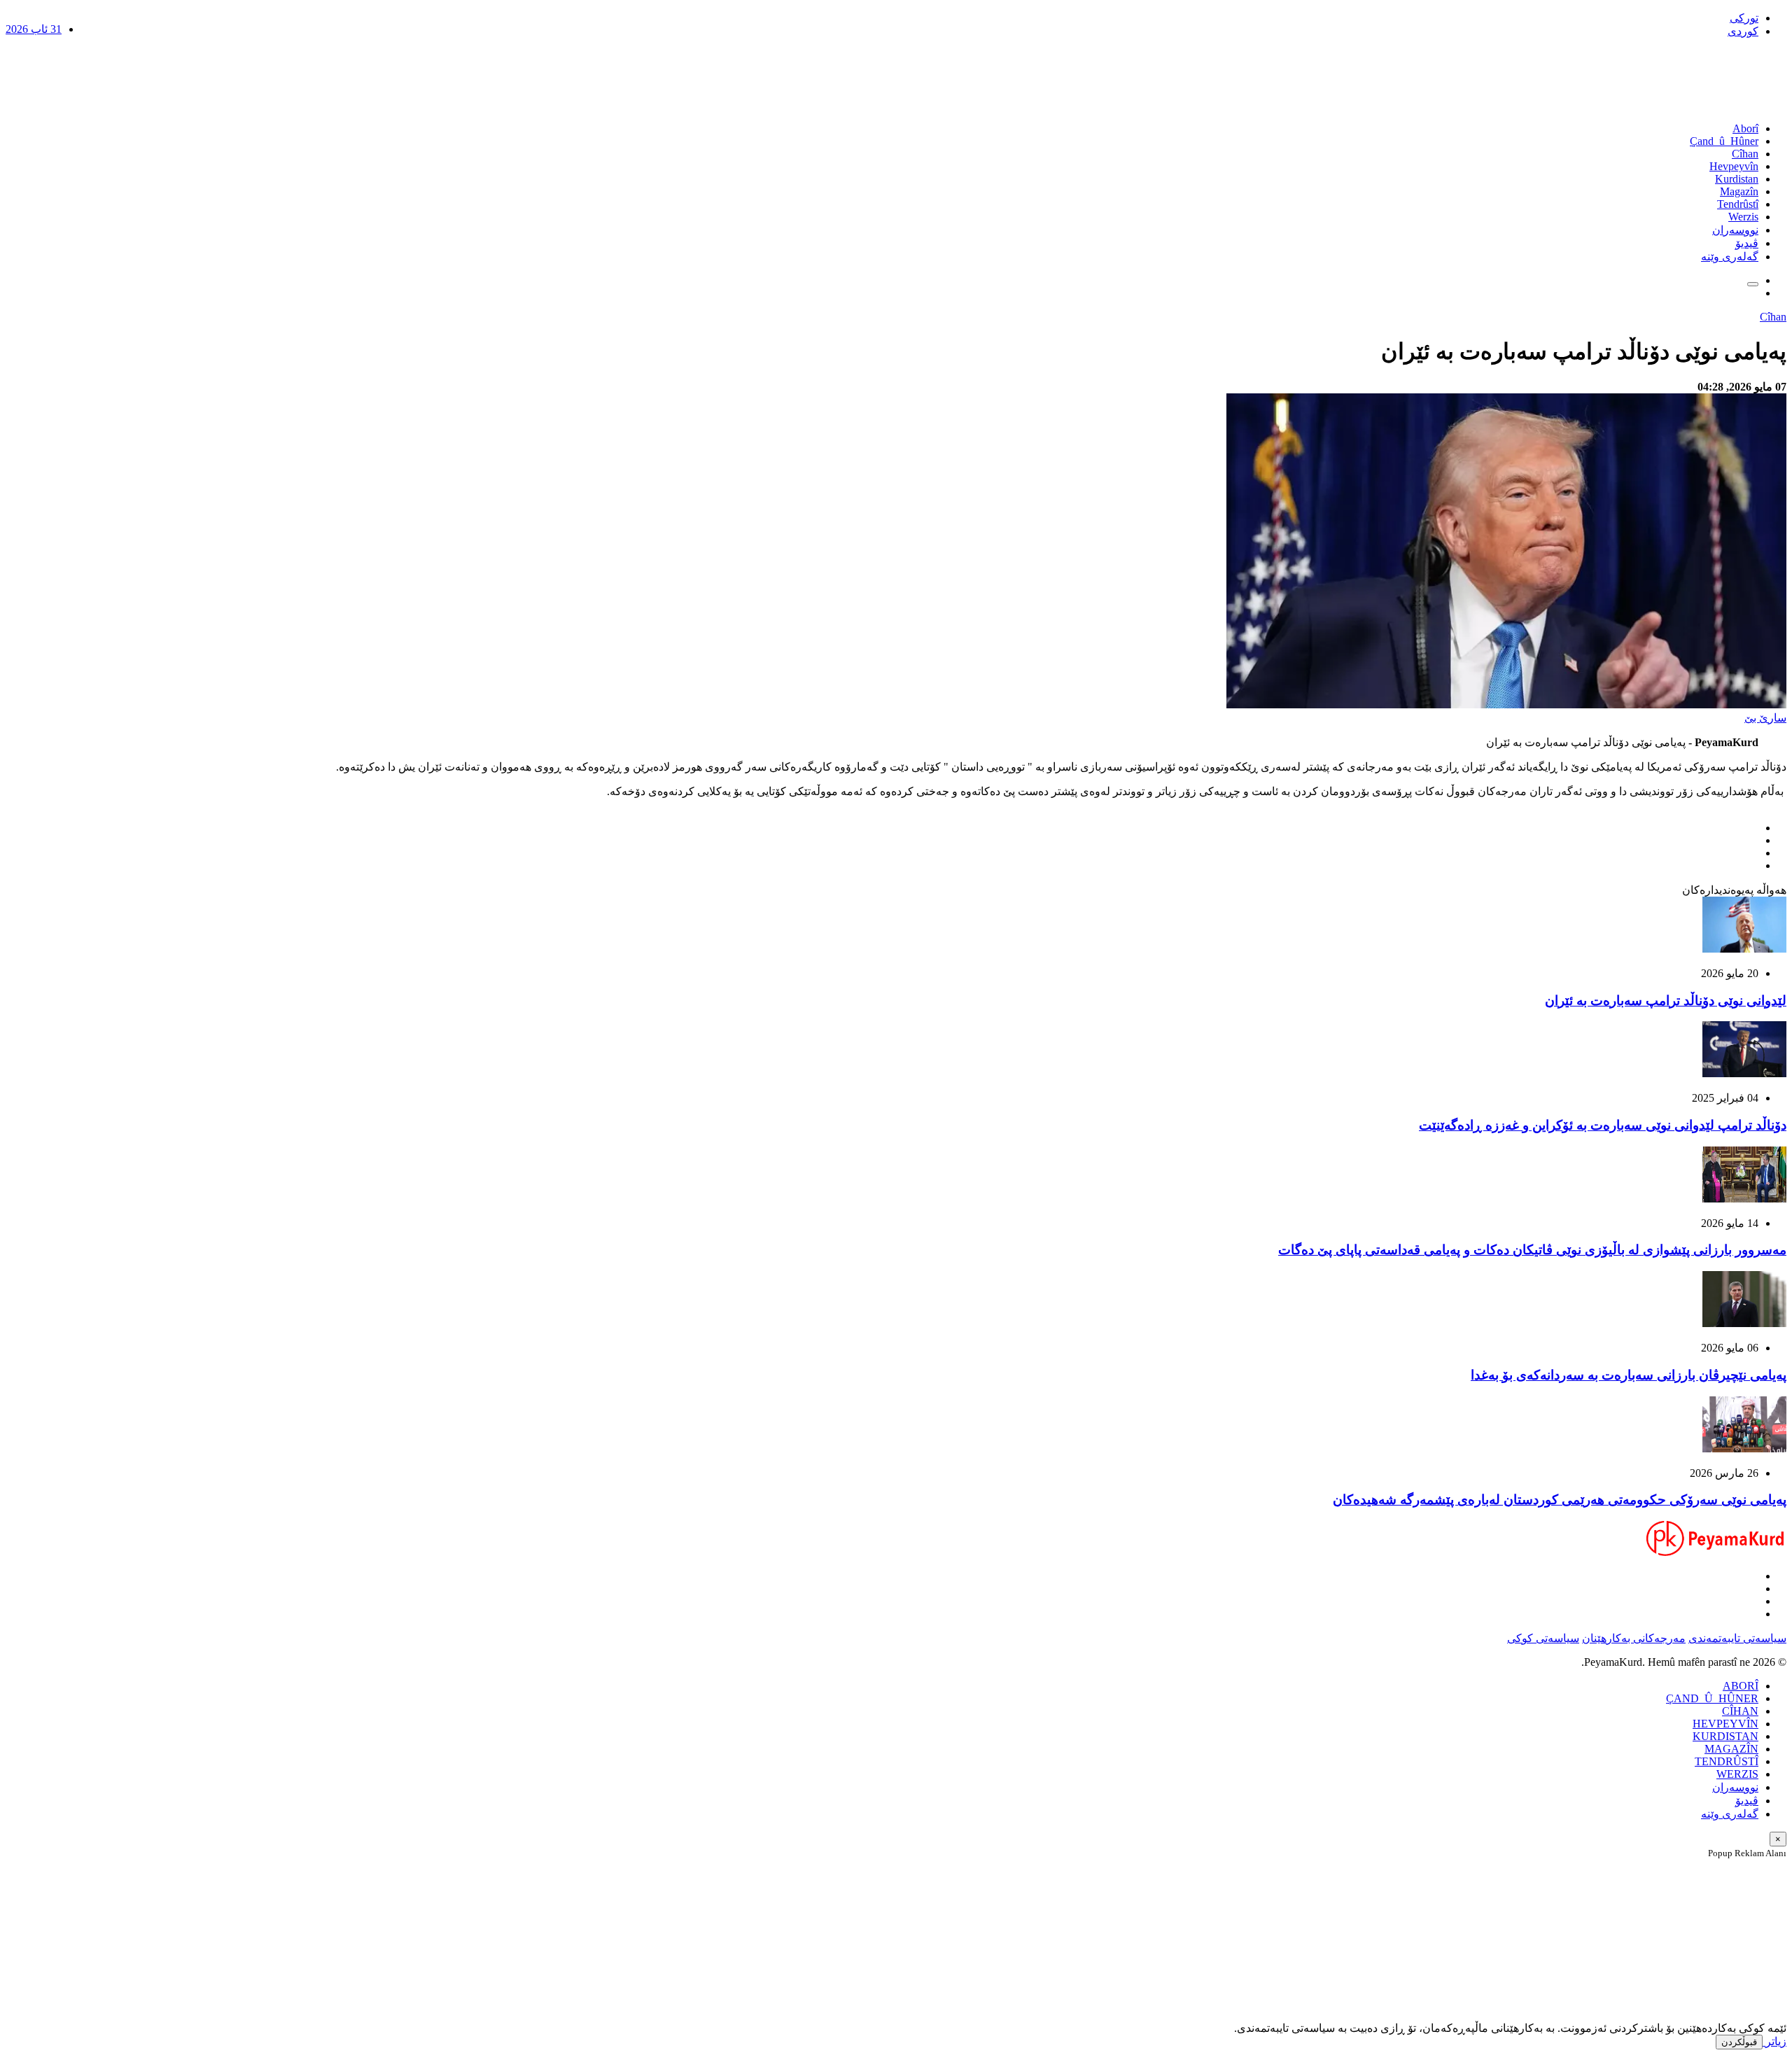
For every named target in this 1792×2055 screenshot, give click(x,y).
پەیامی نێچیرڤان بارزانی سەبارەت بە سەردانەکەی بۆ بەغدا (1629, 1375)
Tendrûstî (1738, 204)
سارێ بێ (1765, 718)
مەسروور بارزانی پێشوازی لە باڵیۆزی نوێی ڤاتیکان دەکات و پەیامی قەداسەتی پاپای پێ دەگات (1532, 1250)
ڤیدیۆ (1747, 243)
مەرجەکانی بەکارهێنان (1634, 1638)
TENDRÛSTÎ (1727, 1761)
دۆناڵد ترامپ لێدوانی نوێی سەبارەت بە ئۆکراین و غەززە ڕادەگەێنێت (1603, 1125)
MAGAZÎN (1731, 1749)
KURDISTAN (1725, 1736)
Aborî (1745, 128)
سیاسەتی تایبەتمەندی (1737, 1638)
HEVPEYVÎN (1725, 1724)
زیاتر (1774, 2041)
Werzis (1743, 217)
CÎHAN (1740, 1711)
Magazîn (1739, 191)
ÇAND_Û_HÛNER (1712, 1698)
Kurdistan (1737, 179)
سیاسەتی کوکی (1543, 1638)
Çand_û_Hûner (1724, 141)
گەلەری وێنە (1730, 257)
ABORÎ (1741, 1686)
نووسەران (1735, 230)
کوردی (1743, 31)
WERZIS (1737, 1774)
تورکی (1744, 18)
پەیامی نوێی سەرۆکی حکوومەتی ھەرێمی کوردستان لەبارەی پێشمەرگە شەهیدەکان (1560, 1500)
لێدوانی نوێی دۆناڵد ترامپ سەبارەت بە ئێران (1666, 1001)
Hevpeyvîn (1734, 166)
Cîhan (1745, 154)
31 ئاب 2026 (34, 29)
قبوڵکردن (1739, 2042)
